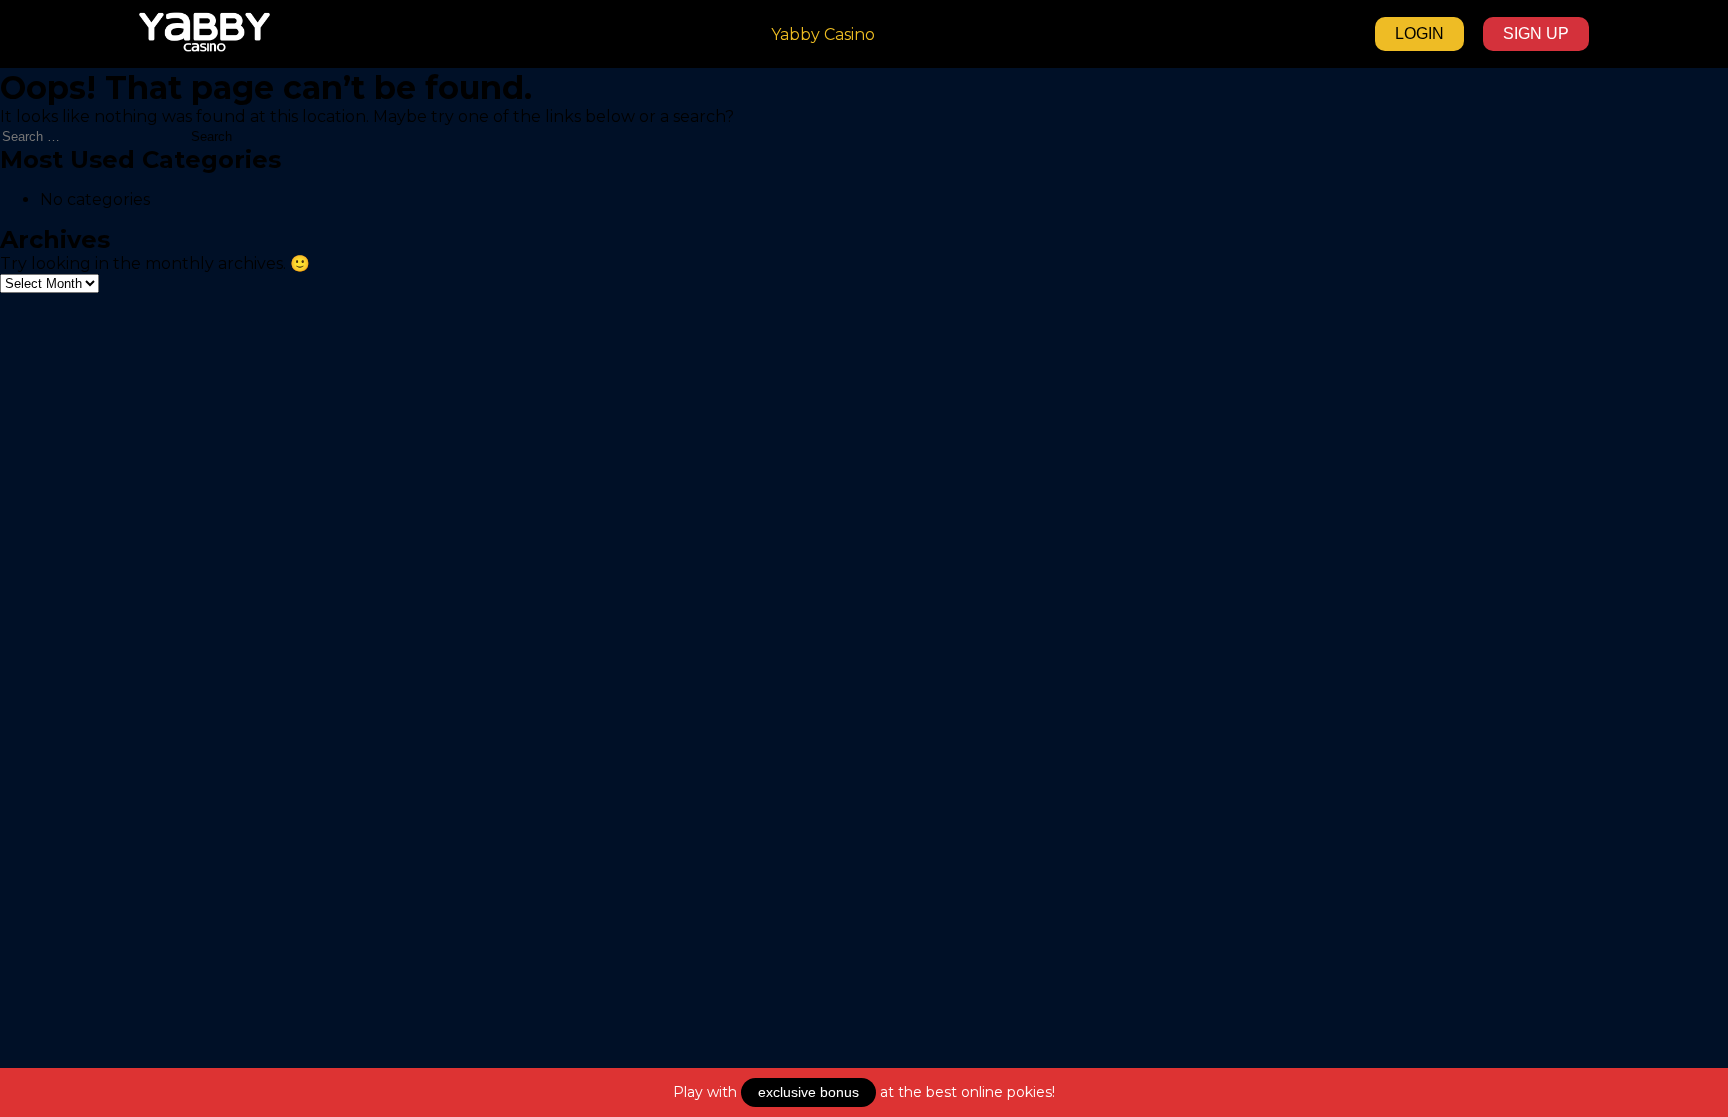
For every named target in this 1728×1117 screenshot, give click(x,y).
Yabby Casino (823, 34)
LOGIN (1419, 33)
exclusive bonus (808, 1092)
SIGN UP (1536, 33)
